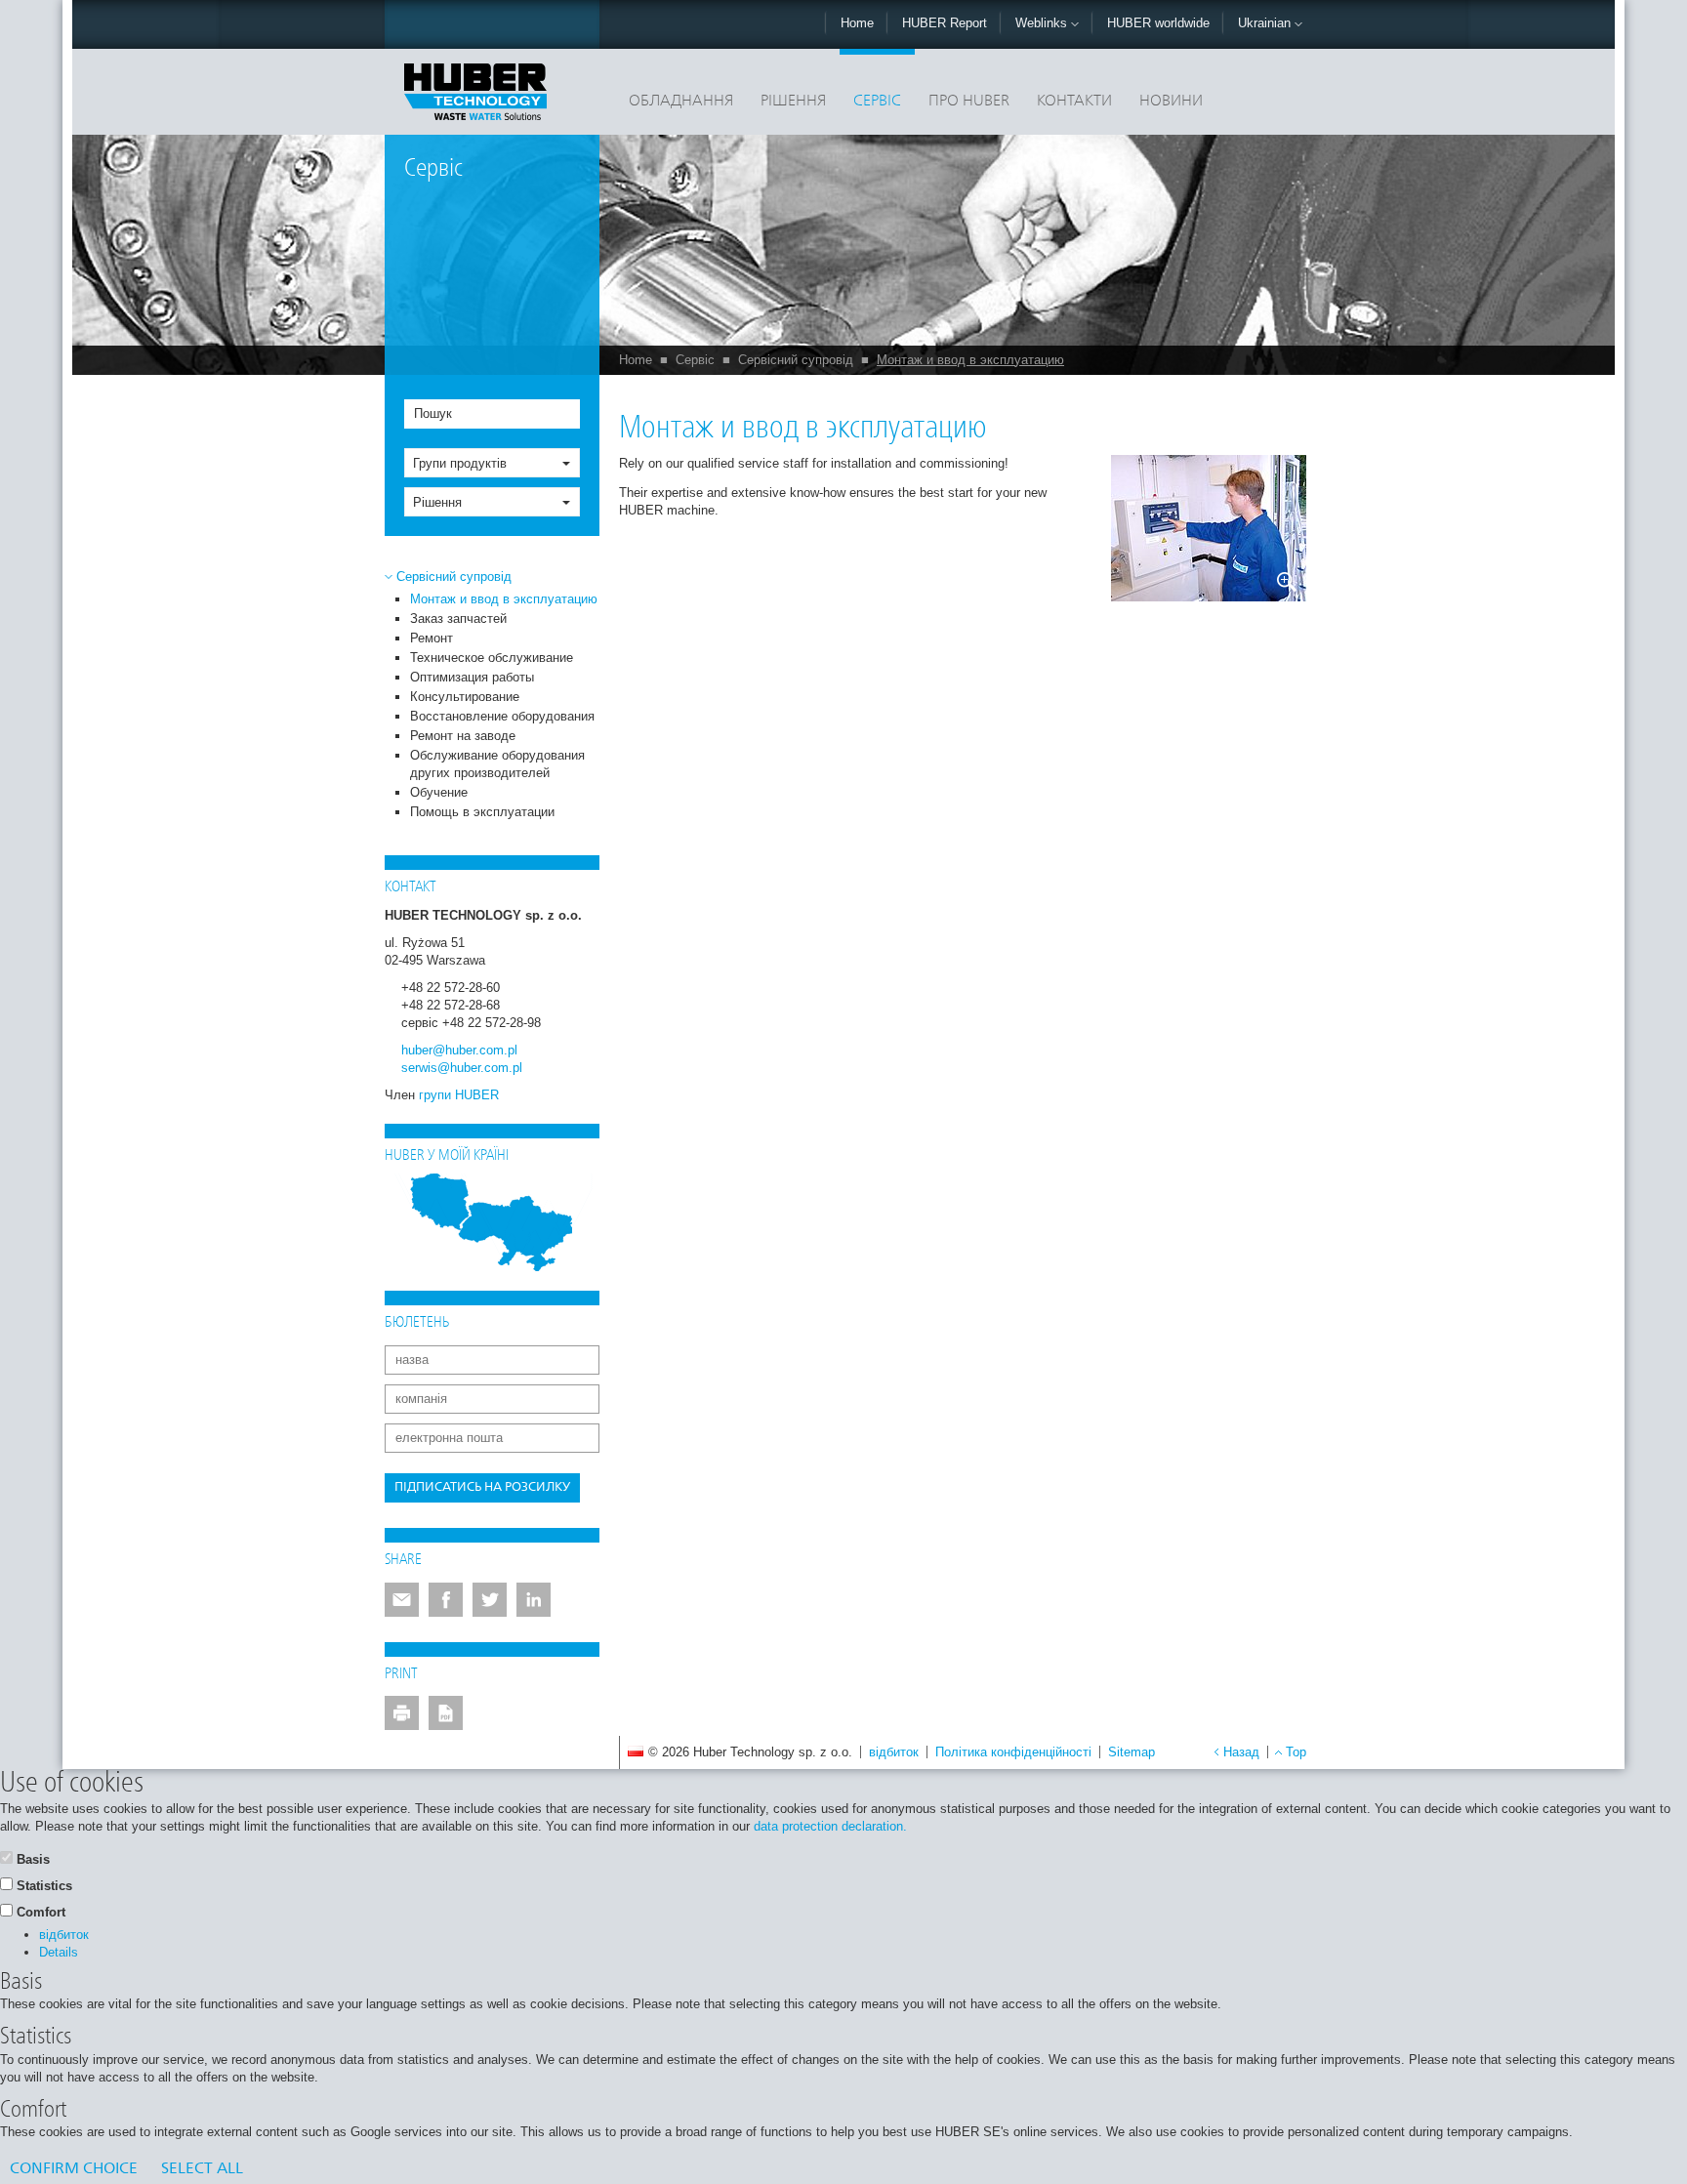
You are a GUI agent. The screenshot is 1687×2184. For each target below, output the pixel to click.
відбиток (894, 1752)
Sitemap (1132, 1752)
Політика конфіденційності (1013, 1752)
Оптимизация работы (472, 677)
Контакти (1074, 102)
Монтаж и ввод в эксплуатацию (970, 360)
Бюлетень (417, 1323)
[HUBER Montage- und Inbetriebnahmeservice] (1209, 528)
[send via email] (402, 1600)
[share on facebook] (446, 1600)
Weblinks (1043, 23)
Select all (202, 2169)
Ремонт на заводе (463, 736)
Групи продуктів (460, 463)
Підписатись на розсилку (482, 1487)
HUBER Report (945, 23)
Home (857, 23)
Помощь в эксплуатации (482, 812)
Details (59, 1952)
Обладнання (681, 102)
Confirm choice (74, 2169)
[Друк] (402, 1713)
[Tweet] (490, 1600)
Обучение (439, 792)
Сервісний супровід (796, 360)
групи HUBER (459, 1095)
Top (1296, 1752)
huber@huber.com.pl (459, 1050)
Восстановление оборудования (502, 716)
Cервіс (877, 102)
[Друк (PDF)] (446, 1713)
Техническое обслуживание (492, 658)
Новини (1171, 102)
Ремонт (432, 638)
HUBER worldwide (1158, 23)
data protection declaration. (830, 1826)
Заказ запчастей (458, 618)
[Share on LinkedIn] (534, 1600)
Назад (1241, 1752)
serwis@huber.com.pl (462, 1068)
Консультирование (465, 697)
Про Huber (969, 102)
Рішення (793, 102)
